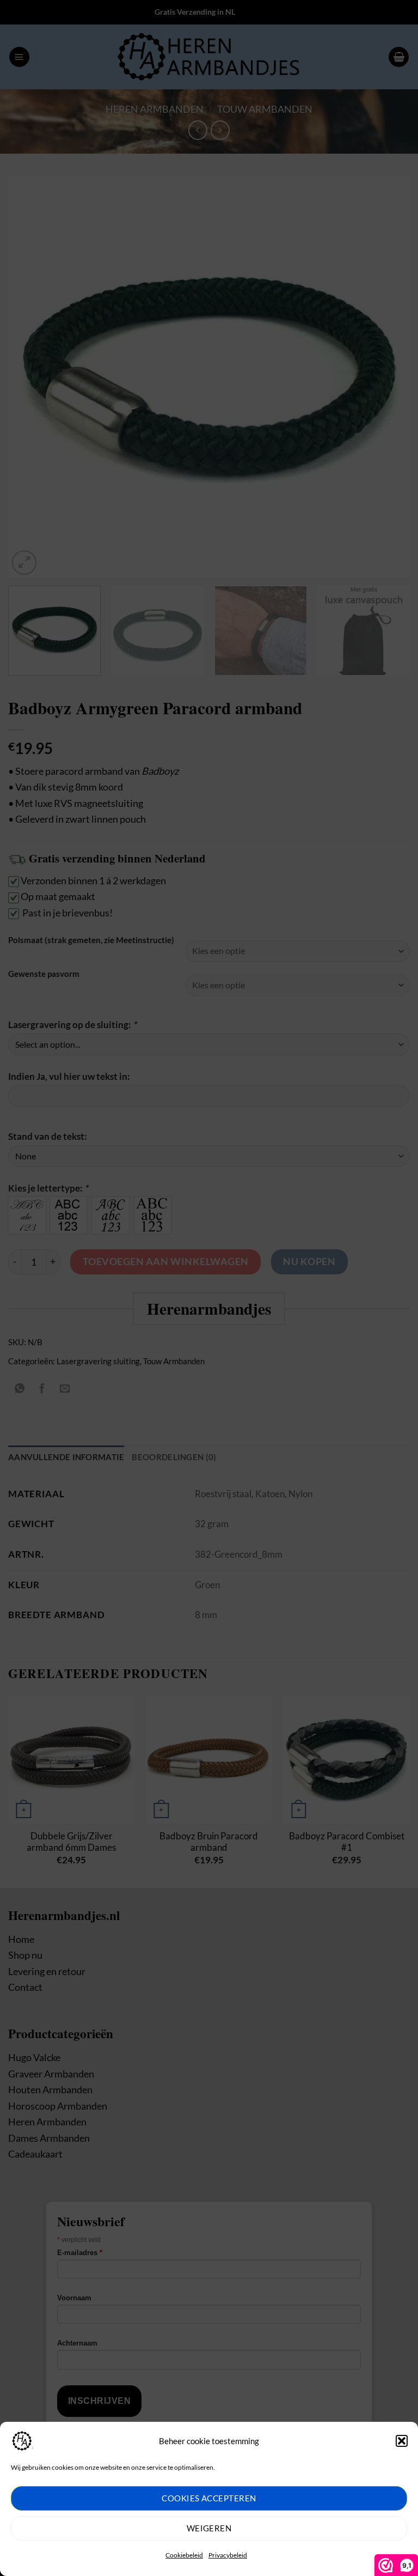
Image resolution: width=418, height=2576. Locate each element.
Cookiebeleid (184, 2555)
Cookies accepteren (209, 2498)
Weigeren (209, 2528)
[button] (402, 2441)
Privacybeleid (228, 2555)
